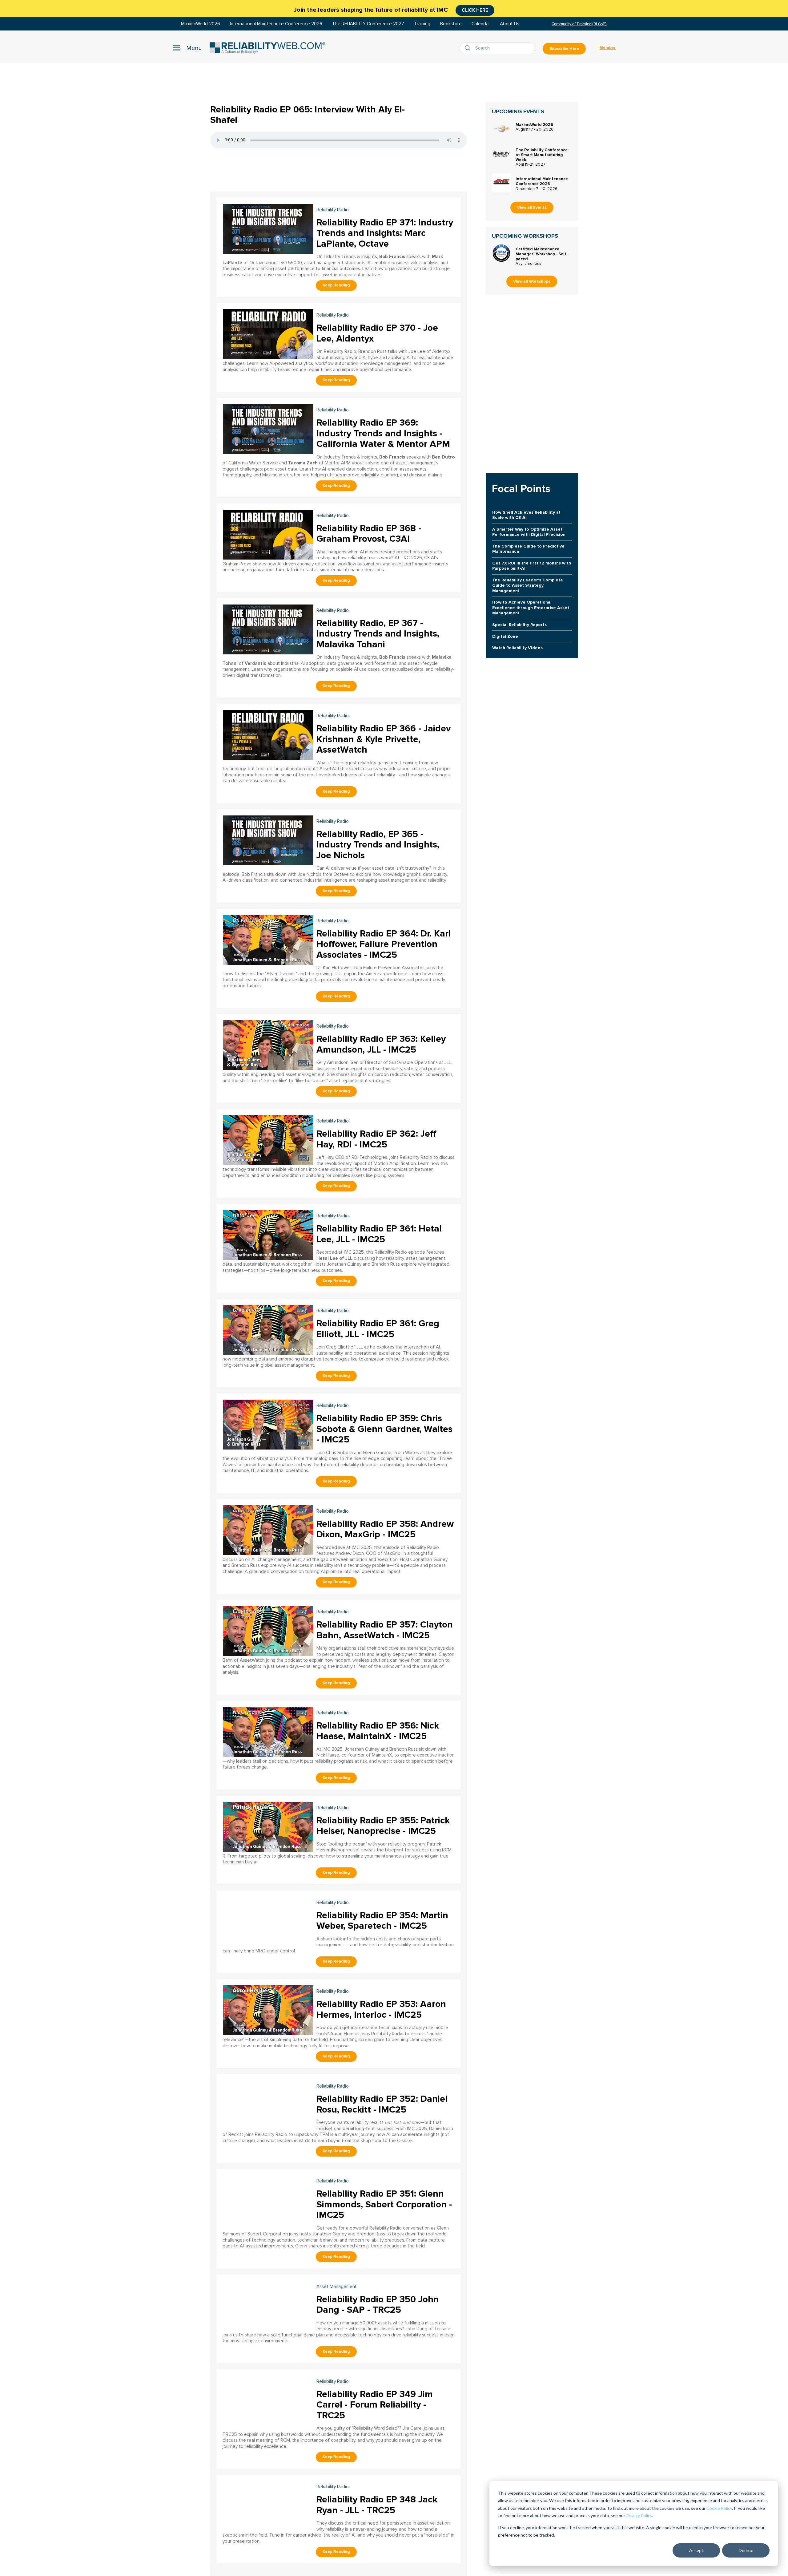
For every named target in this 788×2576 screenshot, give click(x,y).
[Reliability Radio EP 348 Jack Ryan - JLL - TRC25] (268, 2505)
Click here (475, 10)
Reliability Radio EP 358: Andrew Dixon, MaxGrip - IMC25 (385, 1529)
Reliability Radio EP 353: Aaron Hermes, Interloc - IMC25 (381, 2009)
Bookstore (451, 24)
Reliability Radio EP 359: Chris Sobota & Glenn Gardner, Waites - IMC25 (384, 1429)
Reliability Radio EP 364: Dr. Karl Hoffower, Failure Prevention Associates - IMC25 (384, 944)
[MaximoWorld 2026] (501, 129)
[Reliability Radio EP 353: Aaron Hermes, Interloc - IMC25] (268, 2010)
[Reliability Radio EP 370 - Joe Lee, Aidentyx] (268, 333)
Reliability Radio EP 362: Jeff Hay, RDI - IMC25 (376, 1139)
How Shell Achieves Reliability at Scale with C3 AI (526, 515)
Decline (746, 2550)
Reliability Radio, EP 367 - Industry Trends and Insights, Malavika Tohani (378, 634)
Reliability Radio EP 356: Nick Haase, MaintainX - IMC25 (378, 1731)
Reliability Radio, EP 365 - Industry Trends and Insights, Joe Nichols (378, 845)
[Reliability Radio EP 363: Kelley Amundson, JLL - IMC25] (268, 1044)
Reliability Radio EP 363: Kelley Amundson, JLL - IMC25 (381, 1044)
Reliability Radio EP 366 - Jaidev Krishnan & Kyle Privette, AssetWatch (384, 739)
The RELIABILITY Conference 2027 (368, 24)
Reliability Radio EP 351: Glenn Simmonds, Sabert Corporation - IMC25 (384, 2204)
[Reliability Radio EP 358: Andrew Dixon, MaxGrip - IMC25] (268, 1529)
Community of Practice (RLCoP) (579, 24)
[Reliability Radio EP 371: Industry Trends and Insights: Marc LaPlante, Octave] (268, 228)
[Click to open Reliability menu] (187, 48)
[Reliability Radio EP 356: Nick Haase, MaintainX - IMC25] (268, 1731)
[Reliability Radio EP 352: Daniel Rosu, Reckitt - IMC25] (268, 2104)
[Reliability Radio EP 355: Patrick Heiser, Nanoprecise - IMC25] (268, 1826)
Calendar (481, 24)
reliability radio (333, 210)
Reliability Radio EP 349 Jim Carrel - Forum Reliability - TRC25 (375, 2405)
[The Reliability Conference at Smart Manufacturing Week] (501, 154)
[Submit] (469, 48)
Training (422, 24)
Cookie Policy (719, 2508)
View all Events (532, 208)
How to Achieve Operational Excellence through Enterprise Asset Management (531, 608)
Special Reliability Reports (519, 625)
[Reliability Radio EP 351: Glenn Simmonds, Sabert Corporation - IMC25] (268, 2199)
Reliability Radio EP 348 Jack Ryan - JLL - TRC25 (377, 2505)
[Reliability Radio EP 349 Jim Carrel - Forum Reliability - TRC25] (268, 2400)
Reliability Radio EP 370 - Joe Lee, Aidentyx (377, 333)
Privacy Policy (639, 2515)
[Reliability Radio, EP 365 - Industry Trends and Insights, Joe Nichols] (268, 840)
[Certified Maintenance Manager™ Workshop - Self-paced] (501, 253)
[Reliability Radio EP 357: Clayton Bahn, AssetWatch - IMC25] (268, 1630)
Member (608, 48)
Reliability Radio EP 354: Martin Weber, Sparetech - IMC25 (382, 1921)
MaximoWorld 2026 (201, 24)
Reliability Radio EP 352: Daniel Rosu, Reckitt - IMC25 (382, 2104)
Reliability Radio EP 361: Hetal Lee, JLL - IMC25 (379, 1234)
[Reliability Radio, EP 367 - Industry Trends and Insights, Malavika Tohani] (268, 629)
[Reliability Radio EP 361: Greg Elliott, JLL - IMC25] (268, 1329)
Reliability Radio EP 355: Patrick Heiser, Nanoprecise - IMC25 (383, 1826)
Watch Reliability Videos (517, 648)
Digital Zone (505, 636)
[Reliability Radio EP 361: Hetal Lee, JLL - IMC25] (268, 1234)
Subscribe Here (564, 49)
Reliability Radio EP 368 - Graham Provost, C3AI (369, 534)
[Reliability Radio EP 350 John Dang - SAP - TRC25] (268, 2305)
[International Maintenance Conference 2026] (501, 183)
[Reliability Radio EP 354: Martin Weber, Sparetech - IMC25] (268, 1921)
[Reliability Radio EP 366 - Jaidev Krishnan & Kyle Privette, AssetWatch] (268, 734)
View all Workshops (532, 281)
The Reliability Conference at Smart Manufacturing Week (542, 155)
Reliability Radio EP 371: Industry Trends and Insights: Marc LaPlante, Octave (385, 233)
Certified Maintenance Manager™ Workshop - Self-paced (542, 254)
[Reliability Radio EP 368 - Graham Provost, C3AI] (268, 534)
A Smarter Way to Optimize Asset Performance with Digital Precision (529, 532)
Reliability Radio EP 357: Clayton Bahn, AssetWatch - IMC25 (385, 1630)
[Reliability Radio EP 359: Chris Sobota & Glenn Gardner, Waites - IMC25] (268, 1424)
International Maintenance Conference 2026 (276, 24)
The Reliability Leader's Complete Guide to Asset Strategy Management (528, 585)
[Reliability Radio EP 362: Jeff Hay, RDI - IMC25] (268, 1139)
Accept (696, 2550)
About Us (510, 24)
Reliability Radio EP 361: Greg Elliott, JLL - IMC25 (378, 1329)
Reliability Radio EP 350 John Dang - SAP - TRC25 (378, 2305)
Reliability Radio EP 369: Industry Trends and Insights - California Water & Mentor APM (383, 433)
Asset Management (337, 2287)
